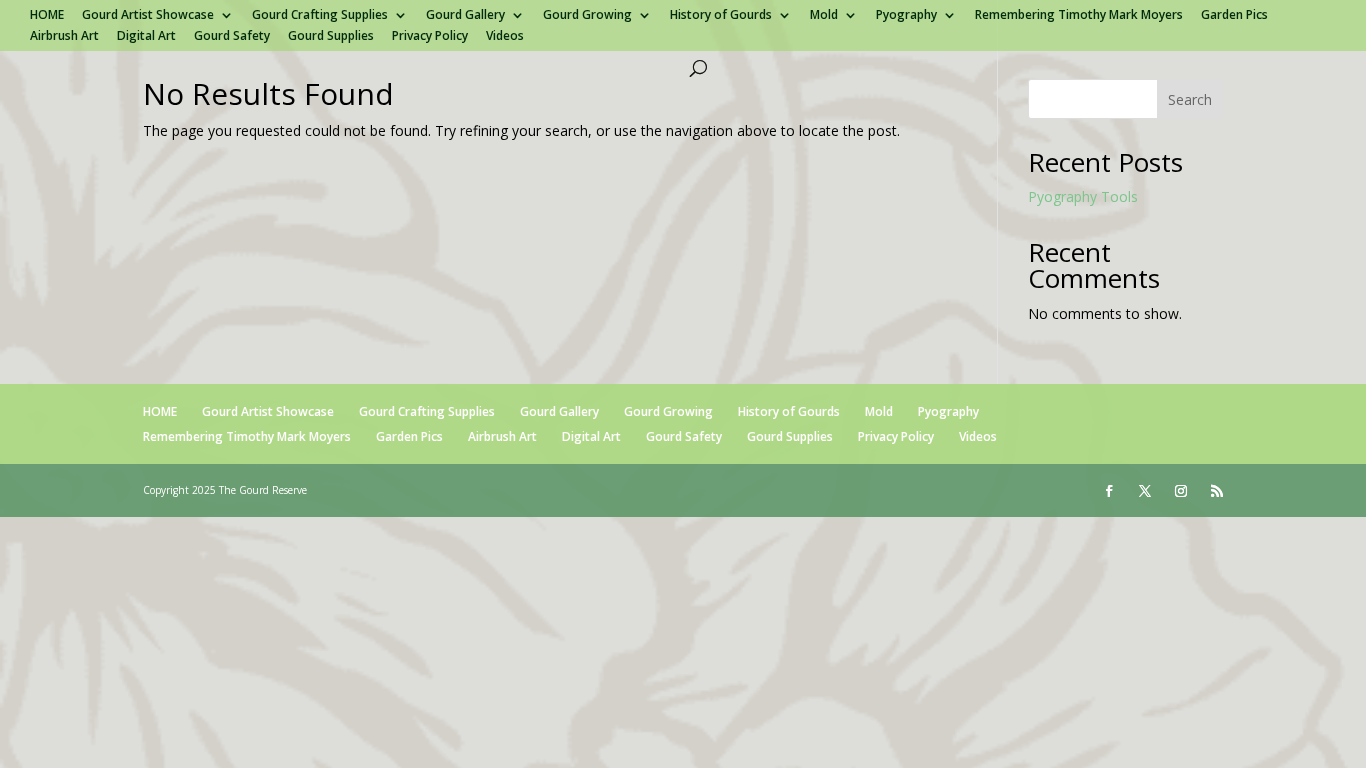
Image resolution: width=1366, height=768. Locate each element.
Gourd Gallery (465, 16)
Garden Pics (1234, 16)
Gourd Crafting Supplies (320, 16)
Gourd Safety (232, 37)
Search (1190, 99)
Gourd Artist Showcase (148, 16)
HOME (47, 16)
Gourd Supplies (331, 37)
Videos (505, 37)
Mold (824, 16)
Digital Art (146, 37)
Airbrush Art (64, 37)
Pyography (906, 16)
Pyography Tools (1083, 196)
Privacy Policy (430, 37)
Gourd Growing (587, 16)
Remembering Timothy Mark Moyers (1079, 16)
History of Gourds (721, 16)
